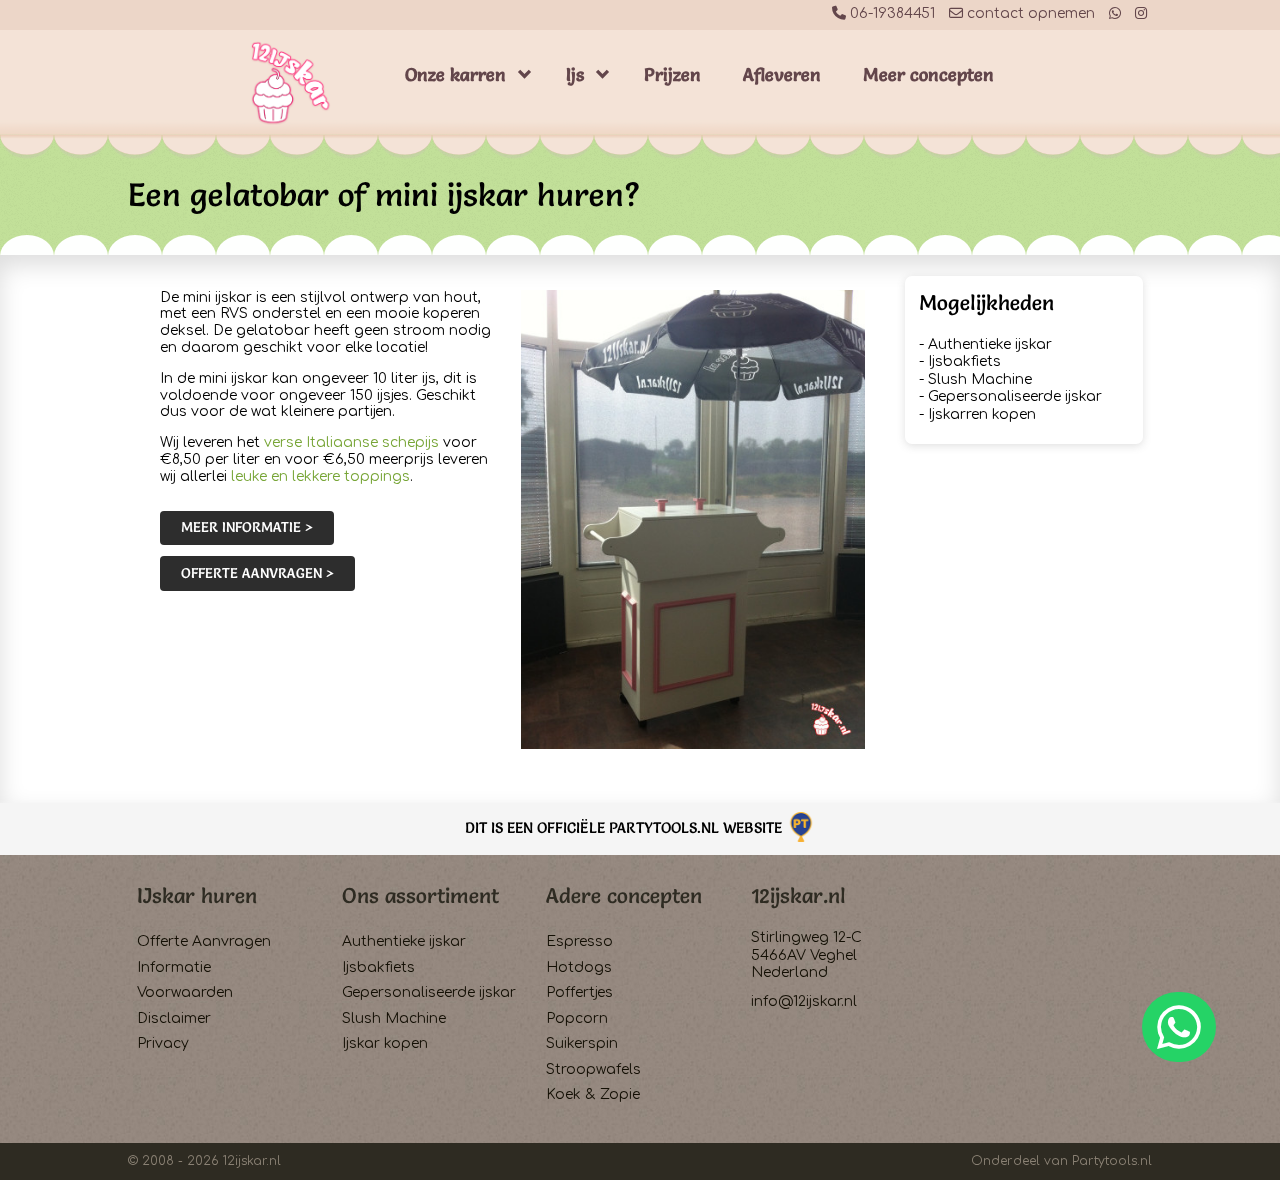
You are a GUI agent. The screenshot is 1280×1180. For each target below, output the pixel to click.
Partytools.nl (1112, 1161)
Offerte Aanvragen (204, 941)
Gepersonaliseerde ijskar (1015, 396)
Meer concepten (928, 74)
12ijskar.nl (798, 895)
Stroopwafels (593, 1069)
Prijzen (672, 74)
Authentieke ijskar (990, 344)
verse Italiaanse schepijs (351, 442)
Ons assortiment (420, 895)
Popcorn (577, 1018)
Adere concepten (624, 895)
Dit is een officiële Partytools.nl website (625, 827)
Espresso (579, 941)
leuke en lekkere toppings (320, 476)
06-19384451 (890, 13)
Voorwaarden (185, 992)
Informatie (174, 967)
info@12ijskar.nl (804, 1001)
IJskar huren (197, 895)
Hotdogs (579, 967)
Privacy (163, 1043)
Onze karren (455, 74)
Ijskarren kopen (982, 414)
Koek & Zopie (593, 1094)
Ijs (575, 74)
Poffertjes (579, 992)
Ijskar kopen (385, 1043)
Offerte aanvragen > (257, 573)
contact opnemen (1029, 13)
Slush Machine (980, 379)
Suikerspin (582, 1043)
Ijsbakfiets (964, 361)
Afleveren (782, 74)
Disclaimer (174, 1018)
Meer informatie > (247, 527)
